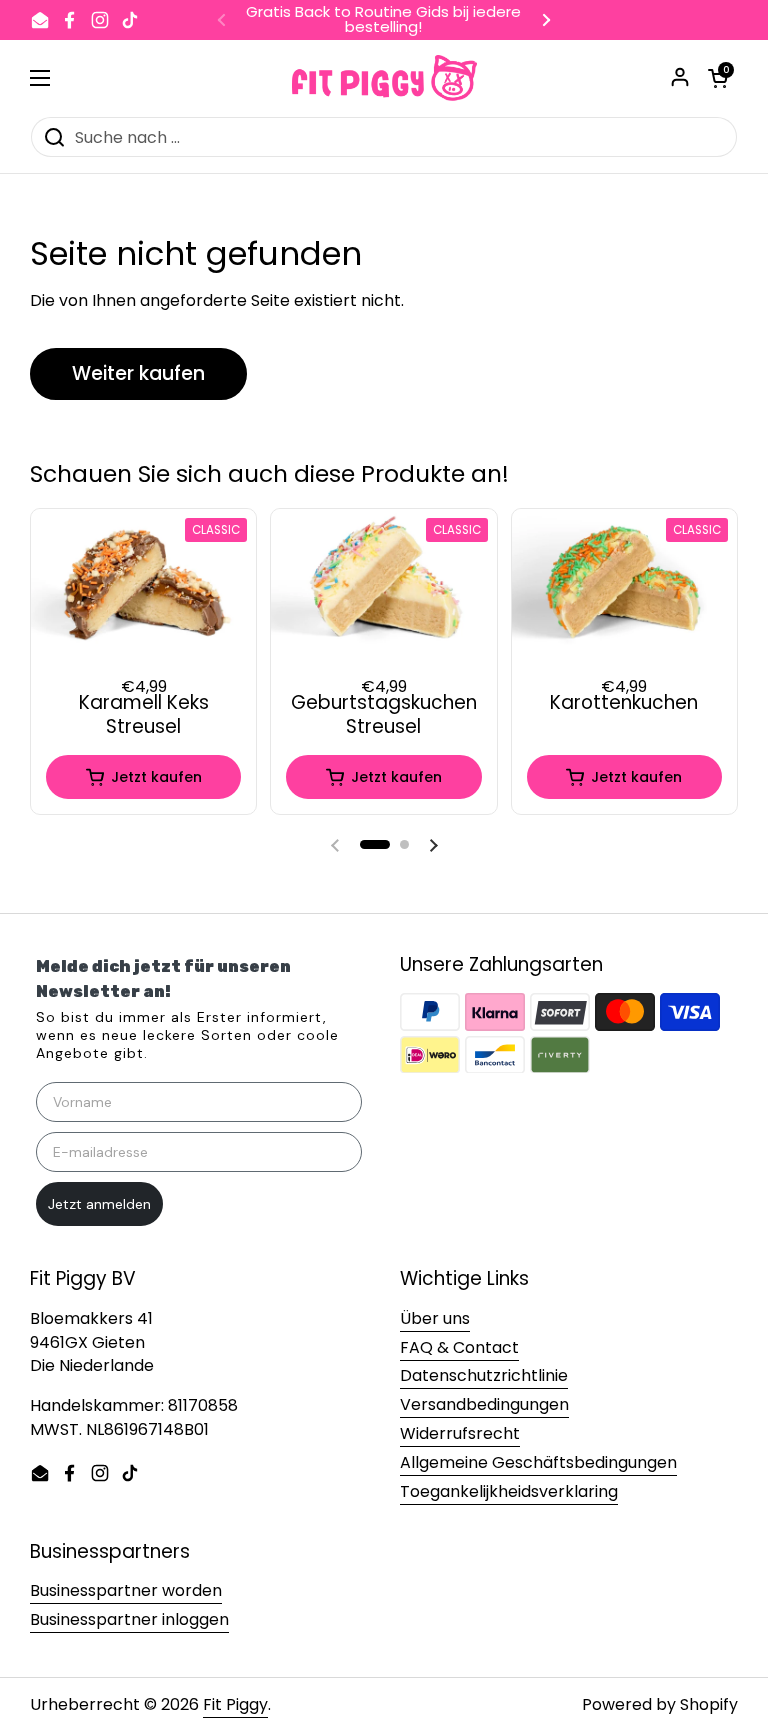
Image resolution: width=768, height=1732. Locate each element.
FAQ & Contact (459, 1347)
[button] (375, 844)
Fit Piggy (235, 1704)
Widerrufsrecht (460, 1433)
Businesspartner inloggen (129, 1619)
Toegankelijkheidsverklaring (509, 1491)
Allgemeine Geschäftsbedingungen (538, 1462)
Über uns (435, 1318)
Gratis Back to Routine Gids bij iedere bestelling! (383, 20)
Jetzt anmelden (99, 1204)
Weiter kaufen (138, 373)
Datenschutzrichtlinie (484, 1375)
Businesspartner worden (126, 1590)
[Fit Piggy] (384, 78)
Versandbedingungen (484, 1404)
